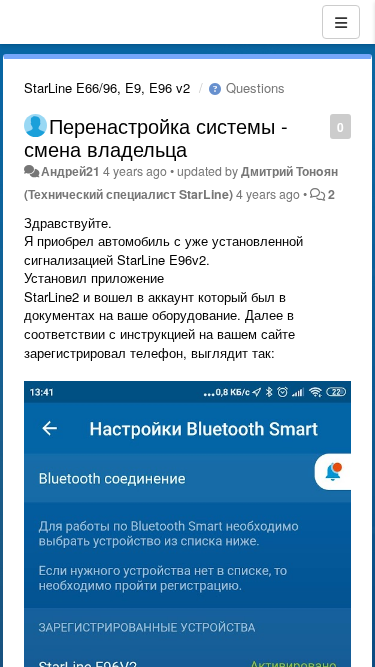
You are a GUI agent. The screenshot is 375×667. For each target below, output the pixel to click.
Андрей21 (70, 171)
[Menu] (341, 22)
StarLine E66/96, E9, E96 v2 (107, 87)
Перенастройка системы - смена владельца (156, 137)
